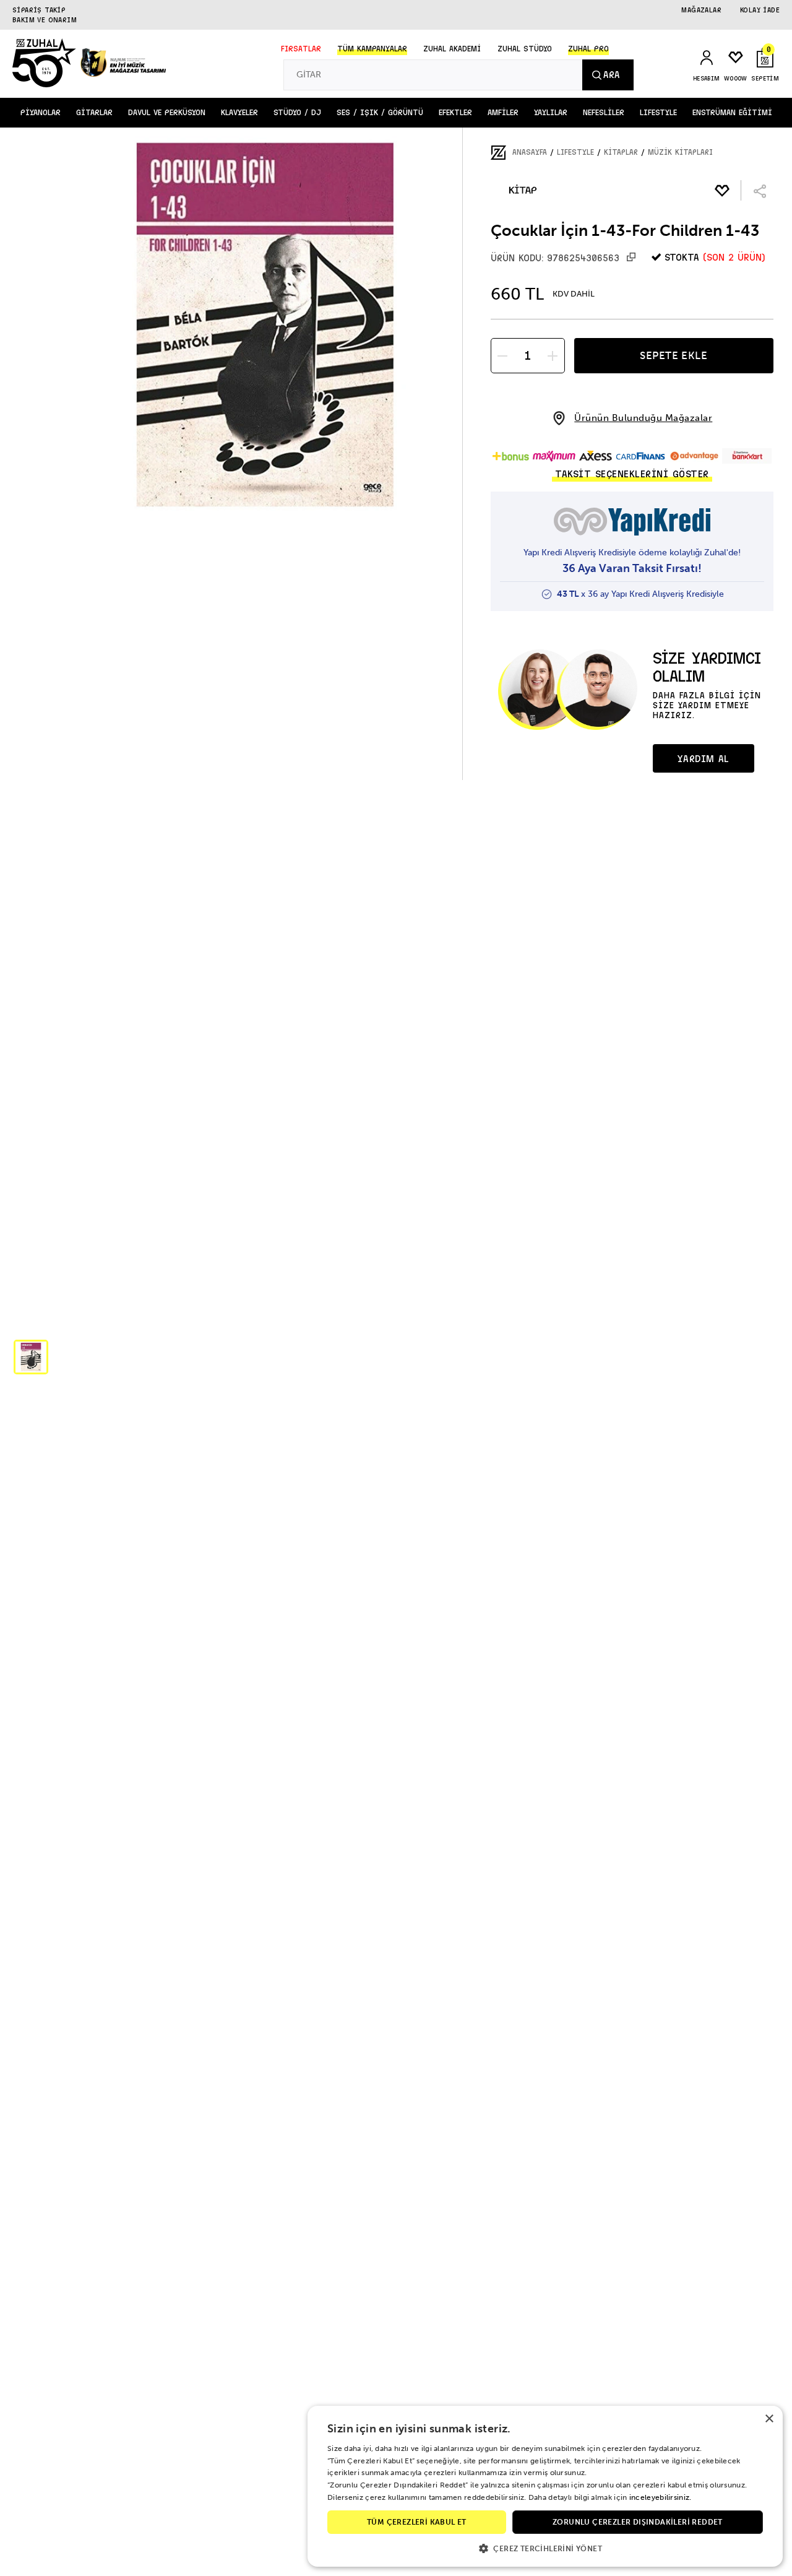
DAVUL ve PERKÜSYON (167, 113)
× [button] (769, 2419)
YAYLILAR (551, 113)
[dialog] (545, 2486)
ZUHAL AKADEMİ (452, 49)
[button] (31, 1357)
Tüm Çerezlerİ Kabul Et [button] (417, 2522)
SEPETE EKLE (674, 355)
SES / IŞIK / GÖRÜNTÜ (380, 113)
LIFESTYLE (658, 113)
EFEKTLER (455, 113)
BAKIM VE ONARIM (45, 20)
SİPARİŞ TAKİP (39, 10)
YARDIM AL (703, 759)
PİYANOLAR (41, 113)
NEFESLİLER (604, 113)
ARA (611, 75)
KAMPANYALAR (372, 49)
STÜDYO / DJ (297, 113)
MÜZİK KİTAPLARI (680, 152)
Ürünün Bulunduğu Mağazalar (643, 418)
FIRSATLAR (301, 49)
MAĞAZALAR (701, 10)
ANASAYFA (530, 152)
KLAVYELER (239, 113)
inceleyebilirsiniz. (661, 2497)
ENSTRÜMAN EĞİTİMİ (732, 113)
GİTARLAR (94, 113)
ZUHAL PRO (588, 49)
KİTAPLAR (621, 152)
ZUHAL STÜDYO (525, 49)
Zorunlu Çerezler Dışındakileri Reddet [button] (638, 2522)
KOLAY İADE (760, 10)
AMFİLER (503, 113)
